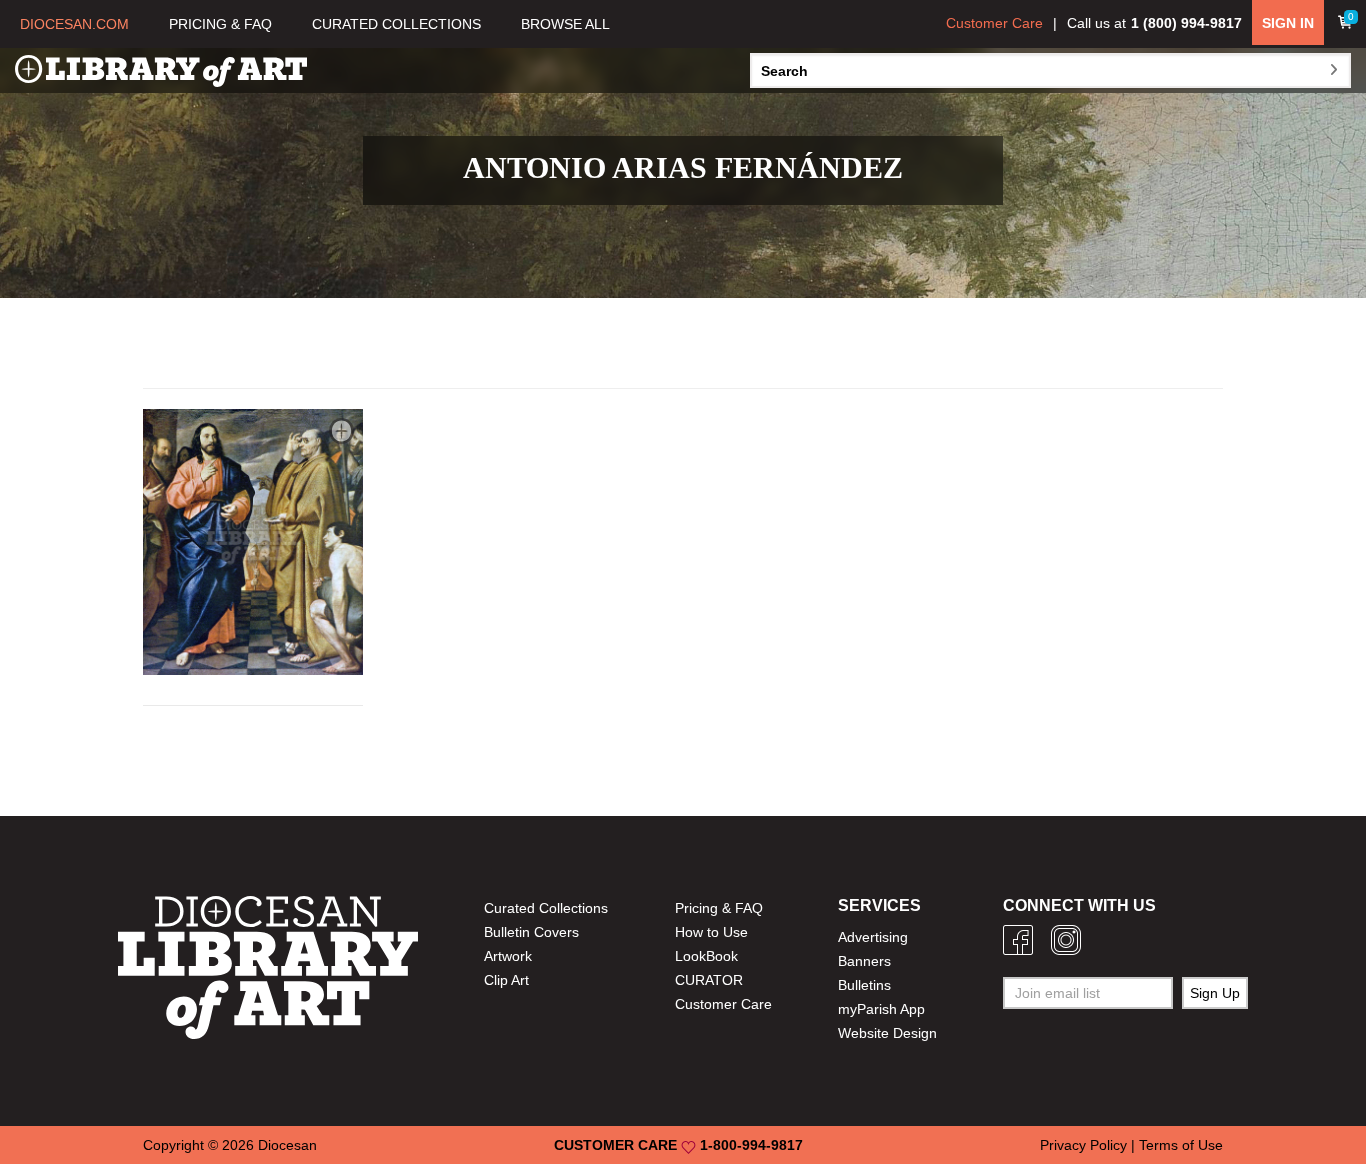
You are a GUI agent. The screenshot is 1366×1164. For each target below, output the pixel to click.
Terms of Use (1181, 1145)
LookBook (706, 956)
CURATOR (709, 980)
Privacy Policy (1083, 1145)
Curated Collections (546, 908)
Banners (864, 961)
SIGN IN (1288, 23)
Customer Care (994, 23)
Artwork (508, 956)
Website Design (887, 1033)
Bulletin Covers (531, 932)
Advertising (873, 937)
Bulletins (864, 985)
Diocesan (287, 1145)
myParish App (881, 1009)
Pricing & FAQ (719, 908)
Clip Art (506, 980)
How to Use (711, 932)
